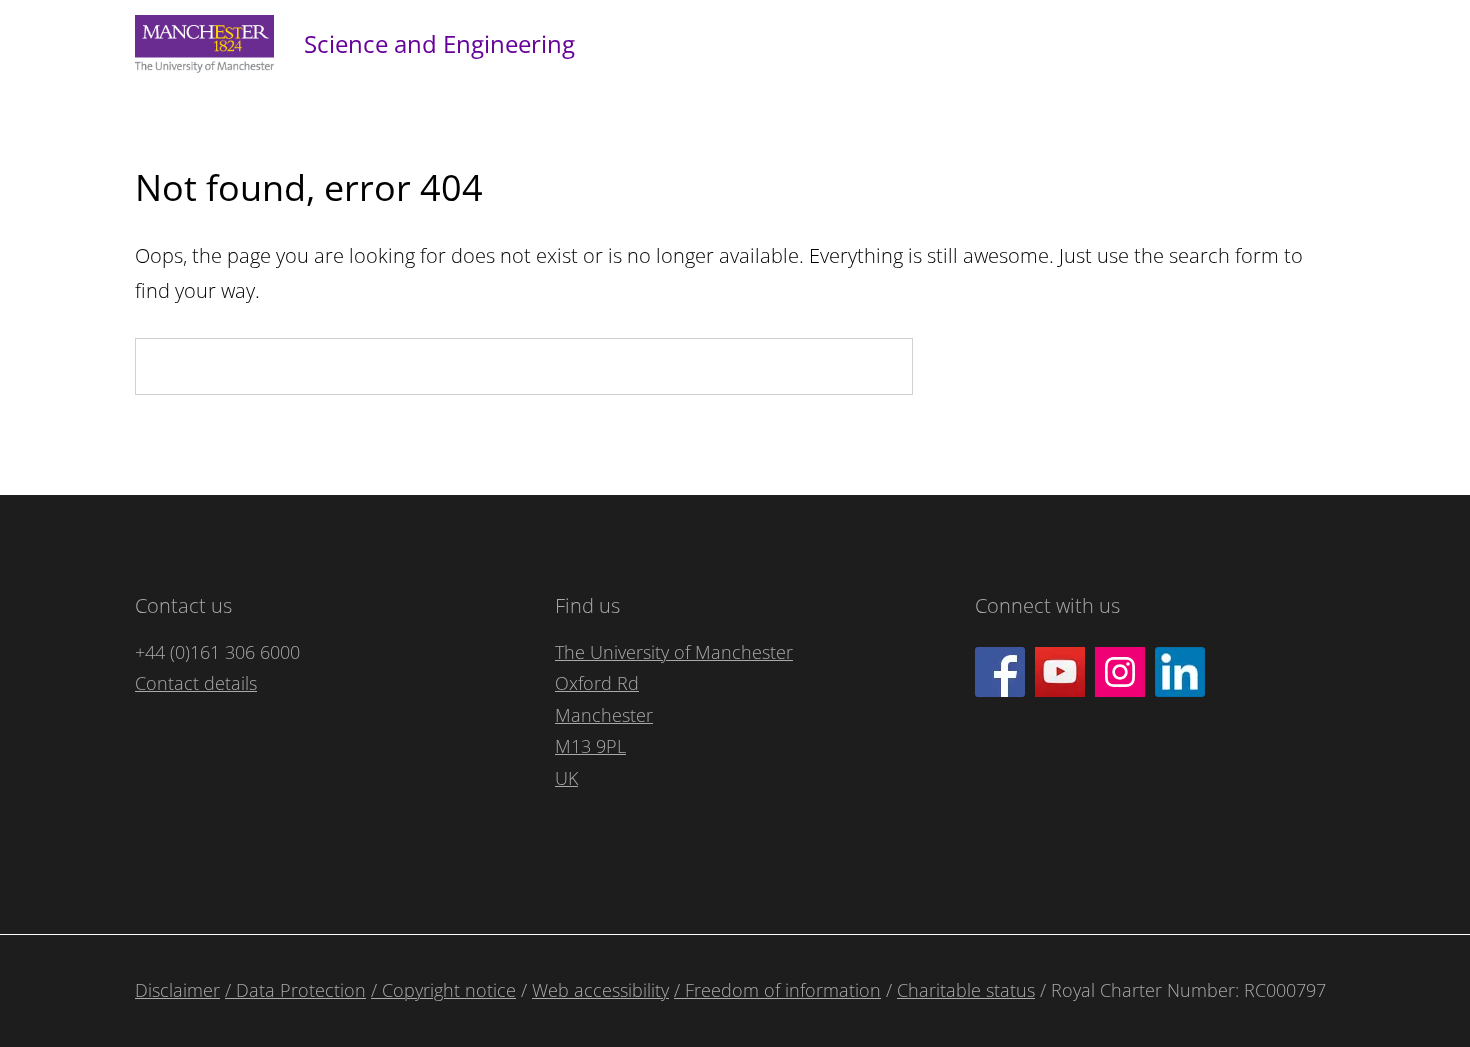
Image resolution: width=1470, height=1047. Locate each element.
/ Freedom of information (777, 990)
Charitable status (966, 990)
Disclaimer (177, 990)
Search (979, 366)
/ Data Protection (295, 990)
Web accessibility (600, 990)
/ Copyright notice (443, 990)
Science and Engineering (439, 43)
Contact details (196, 683)
